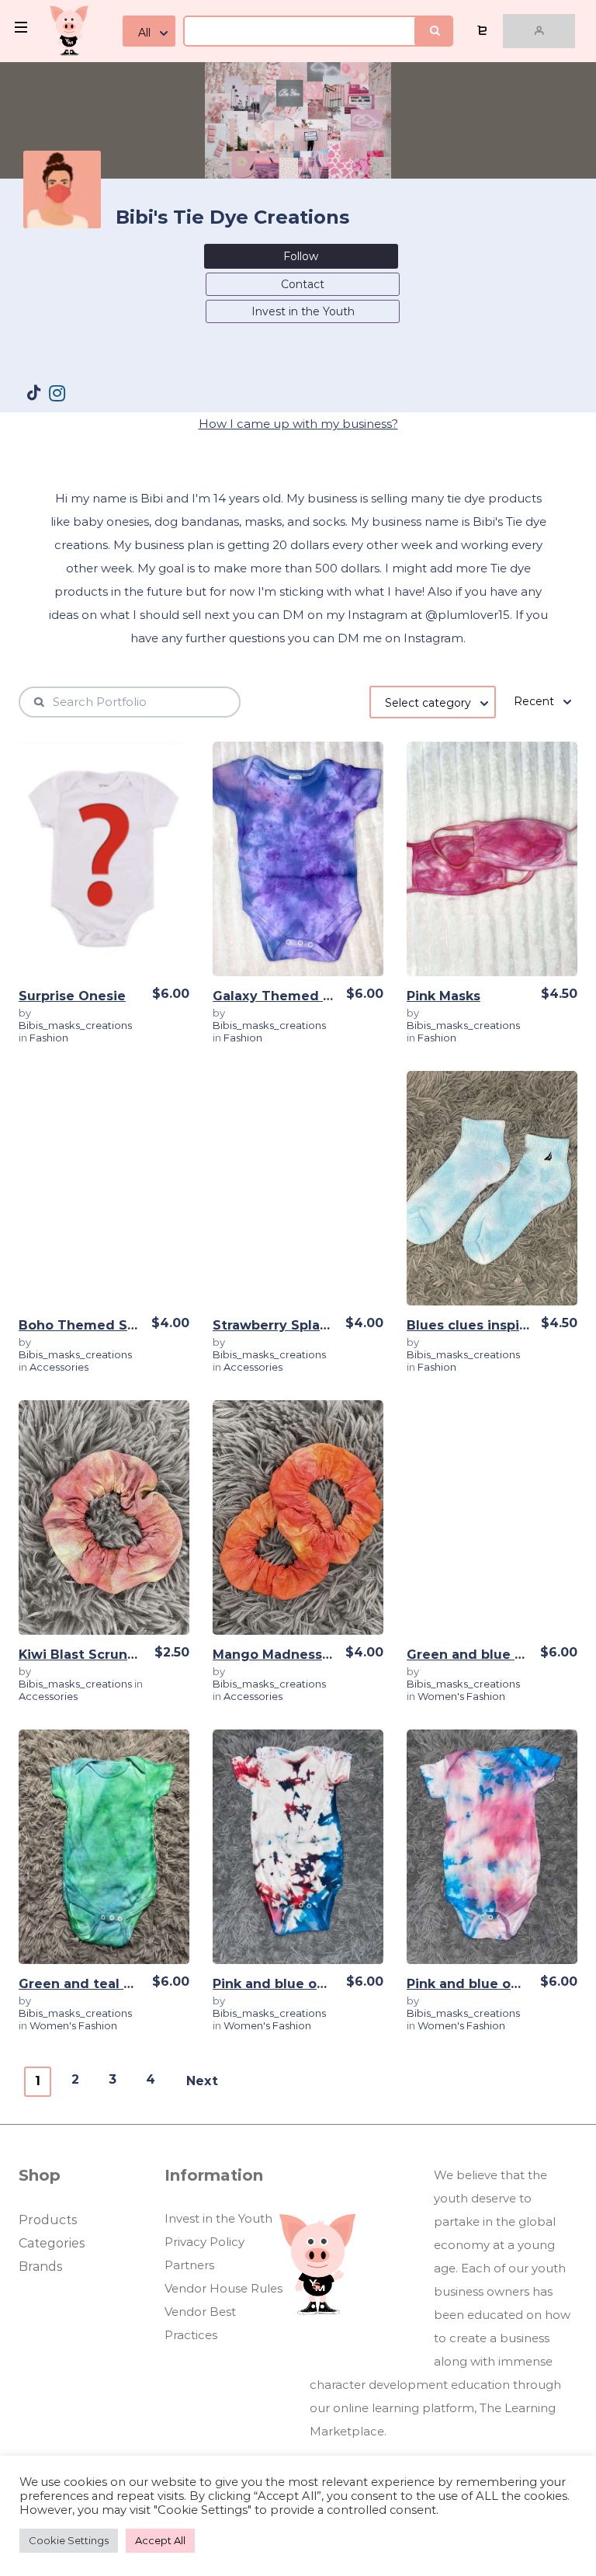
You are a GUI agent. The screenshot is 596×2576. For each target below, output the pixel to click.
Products (48, 2220)
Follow (301, 256)
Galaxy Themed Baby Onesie (310, 996)
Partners (189, 2265)
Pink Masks (444, 996)
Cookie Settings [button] (69, 2540)
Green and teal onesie (94, 1984)
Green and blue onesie (483, 1655)
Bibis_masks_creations (75, 1025)
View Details (104, 865)
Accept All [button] (160, 2540)
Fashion (49, 1038)
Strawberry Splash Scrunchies (313, 1325)
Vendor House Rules (223, 2288)
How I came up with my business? (298, 424)
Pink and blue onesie (283, 1984)
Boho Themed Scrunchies (106, 1325)
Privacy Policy (204, 2242)
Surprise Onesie (72, 996)
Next (202, 2081)
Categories (52, 2243)
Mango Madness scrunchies (306, 1655)
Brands (40, 2267)
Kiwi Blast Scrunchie (87, 1655)
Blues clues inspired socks (496, 1325)
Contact (303, 284)
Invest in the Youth (303, 311)
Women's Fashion (461, 1696)
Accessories (59, 1367)
